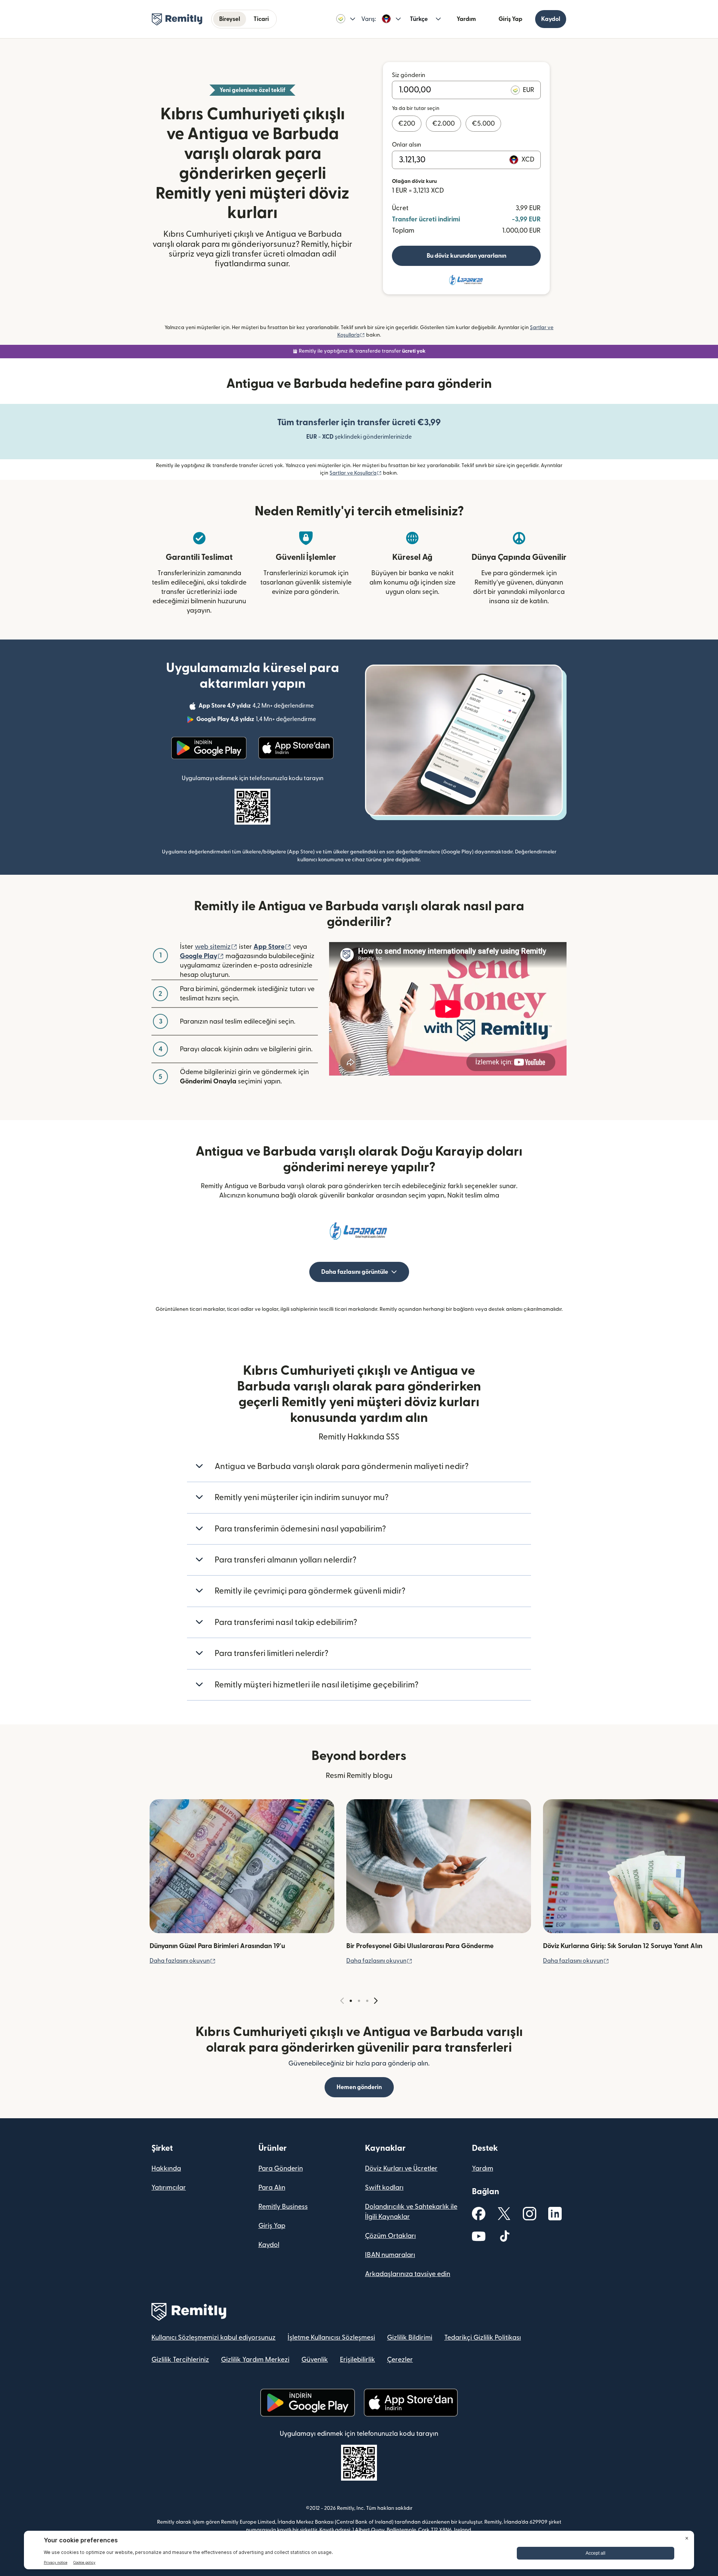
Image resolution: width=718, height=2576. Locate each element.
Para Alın (272, 2188)
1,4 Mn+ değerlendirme (257, 720)
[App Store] (296, 748)
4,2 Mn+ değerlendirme (257, 707)
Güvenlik (315, 2360)
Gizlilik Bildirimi (410, 2338)
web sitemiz (216, 947)
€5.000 (483, 124)
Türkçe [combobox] (419, 19)
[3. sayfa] (367, 2001)
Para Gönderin (281, 2169)
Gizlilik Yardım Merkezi (255, 2360)
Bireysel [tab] (230, 19)
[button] (346, 19)
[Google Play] (209, 748)
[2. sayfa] (359, 2001)
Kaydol (551, 19)
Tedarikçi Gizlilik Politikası (483, 2338)
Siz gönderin (409, 75)
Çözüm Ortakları (390, 2236)
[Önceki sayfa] (342, 2001)
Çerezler (400, 2360)
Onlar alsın (406, 145)
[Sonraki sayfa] (376, 2001)
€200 (407, 124)
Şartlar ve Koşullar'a (356, 473)
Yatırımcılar (169, 2188)
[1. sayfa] (351, 2001)
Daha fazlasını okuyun (183, 1961)
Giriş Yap (510, 19)
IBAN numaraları (390, 2255)
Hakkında (166, 2169)
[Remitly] (177, 19)
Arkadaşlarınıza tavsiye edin (408, 2274)
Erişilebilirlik (358, 2360)
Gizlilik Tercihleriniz (180, 2360)
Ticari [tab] (261, 19)
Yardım (466, 19)
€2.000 (444, 124)
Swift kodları (384, 2188)
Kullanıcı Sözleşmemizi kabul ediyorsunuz (214, 2338)
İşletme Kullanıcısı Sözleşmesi (331, 2338)
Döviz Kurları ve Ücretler (401, 2169)
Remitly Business (283, 2207)
